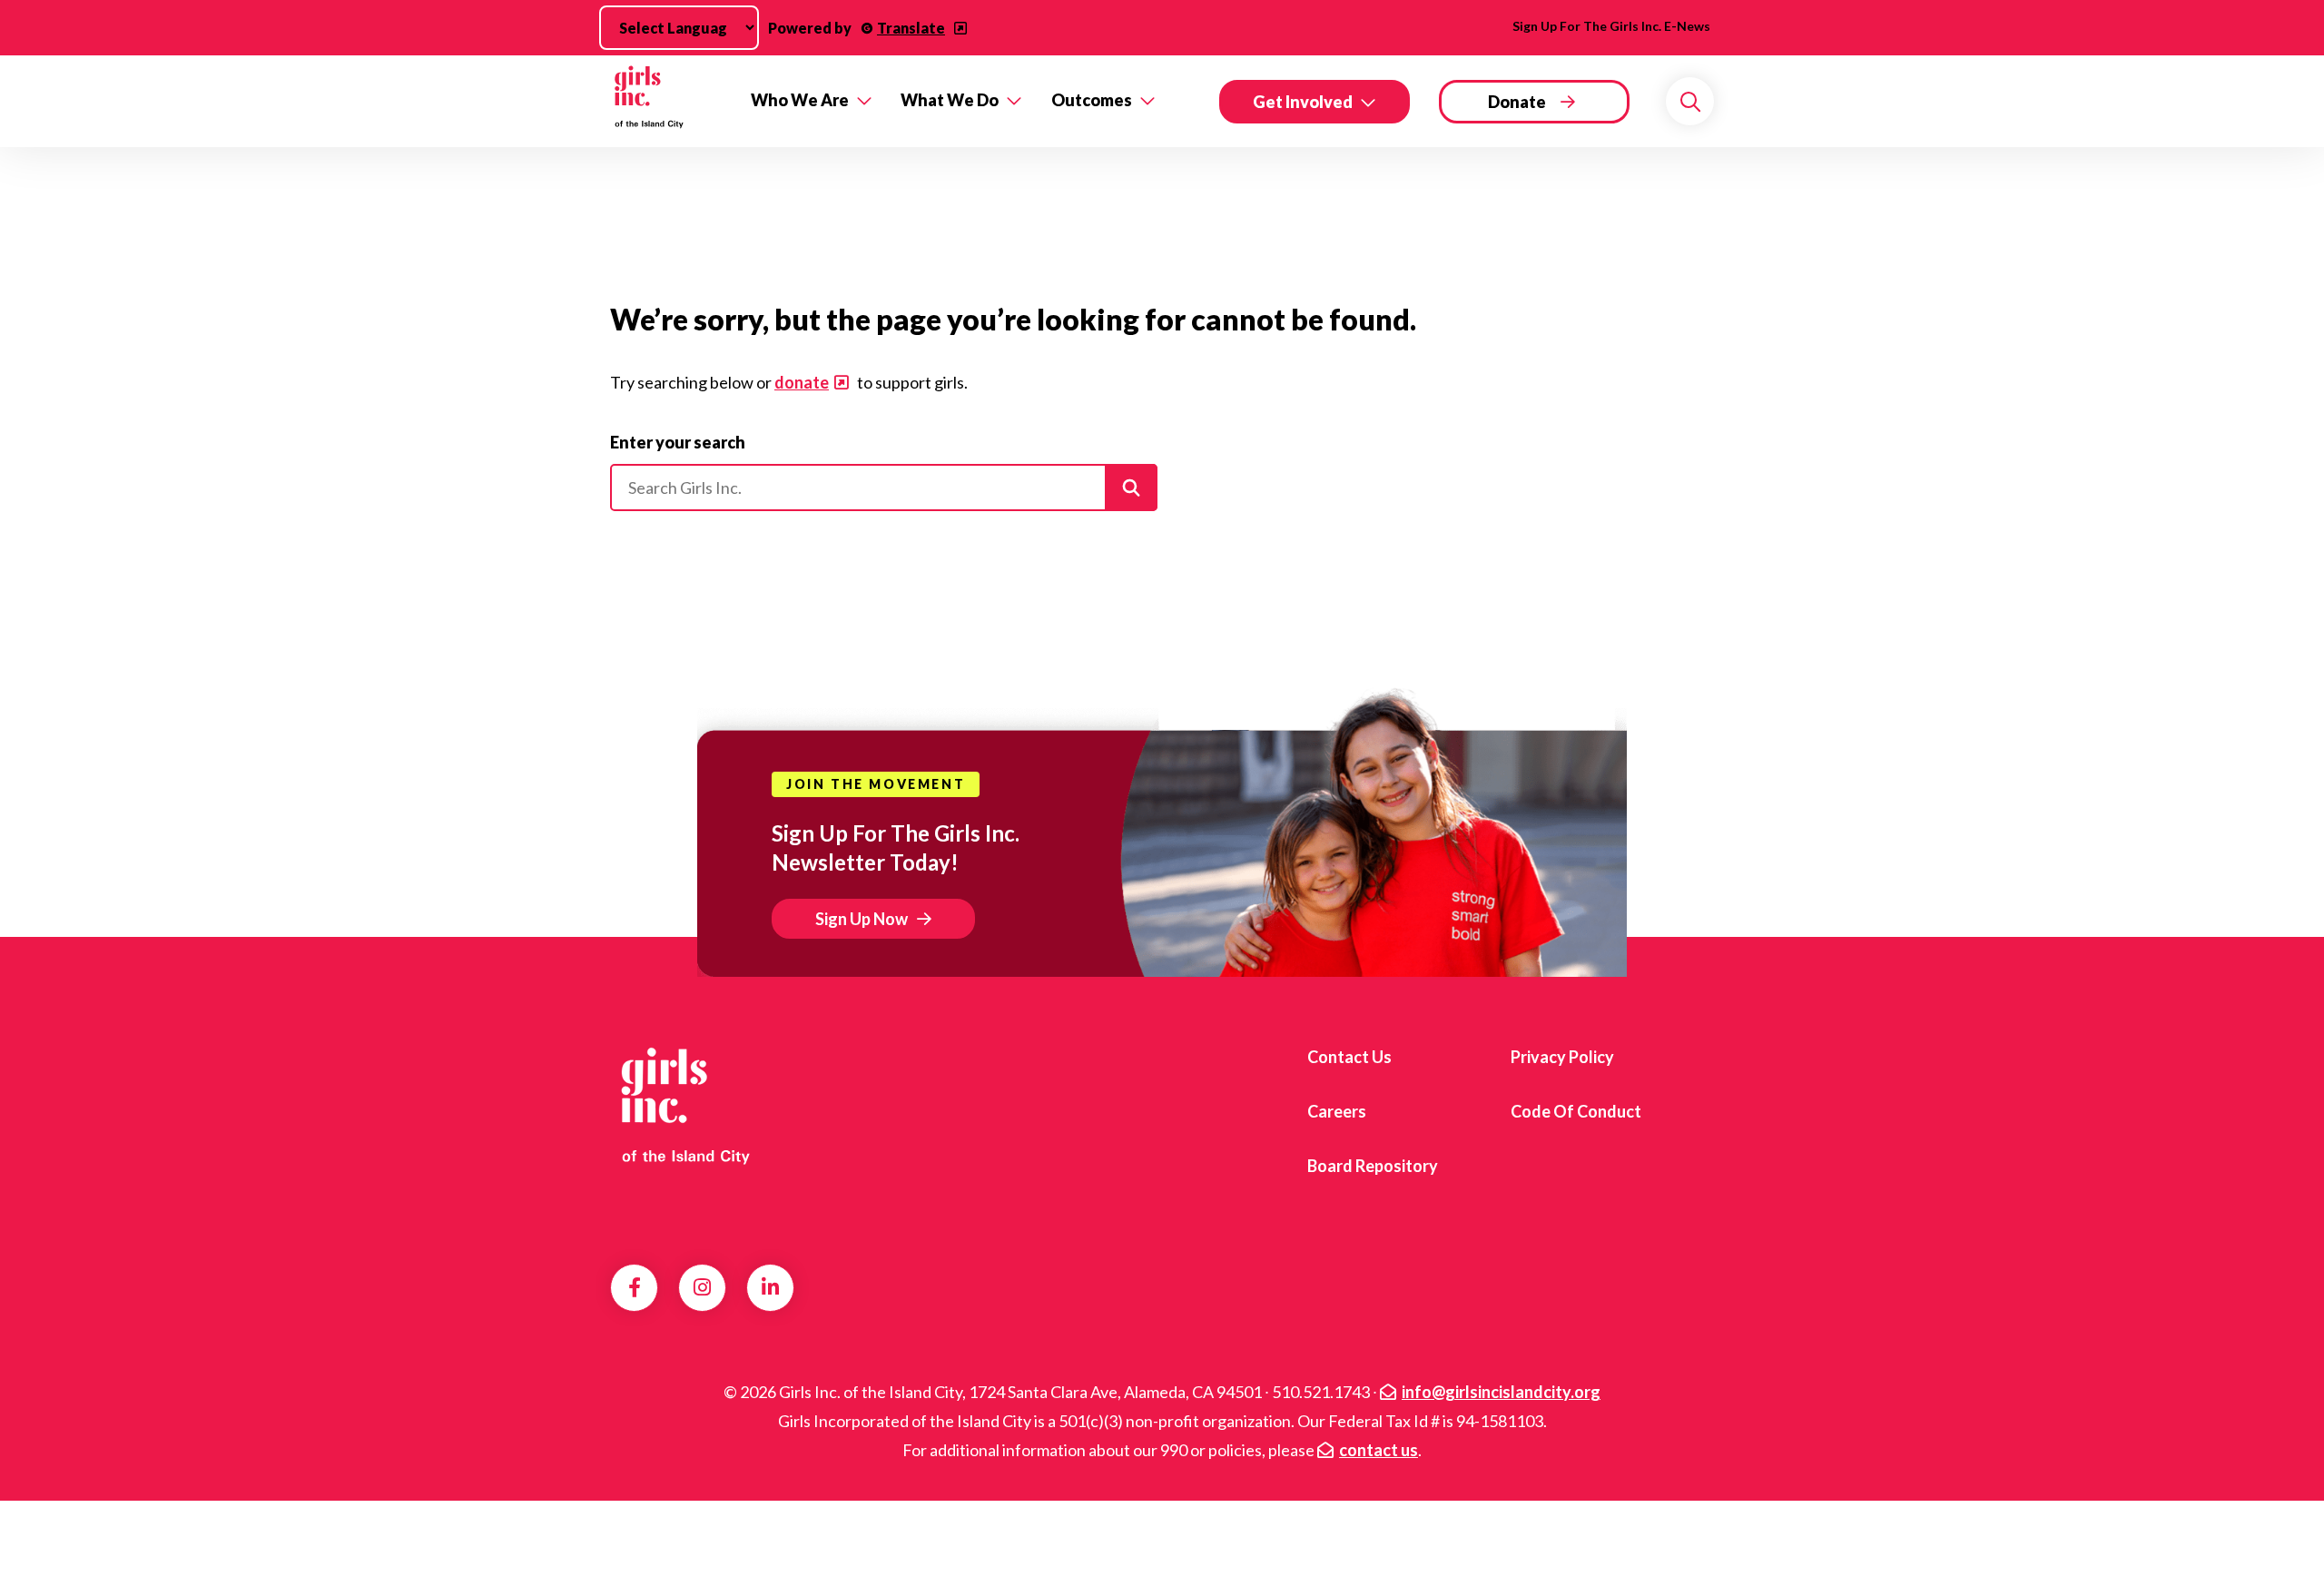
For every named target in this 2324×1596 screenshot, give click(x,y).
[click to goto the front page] (684, 1105)
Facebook (635, 1287)
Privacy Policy (1562, 1057)
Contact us (1349, 1057)
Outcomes (1092, 100)
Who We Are (800, 100)
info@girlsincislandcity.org (1501, 1392)
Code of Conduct (1576, 1111)
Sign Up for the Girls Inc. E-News (1611, 26)
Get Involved (1303, 102)
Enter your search (678, 442)
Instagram (702, 1287)
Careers (1337, 1111)
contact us (1379, 1450)
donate (802, 382)
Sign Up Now (862, 919)
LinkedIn (770, 1287)
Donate (1517, 102)
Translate (911, 28)
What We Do (950, 100)
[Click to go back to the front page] (668, 101)
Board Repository (1373, 1166)
